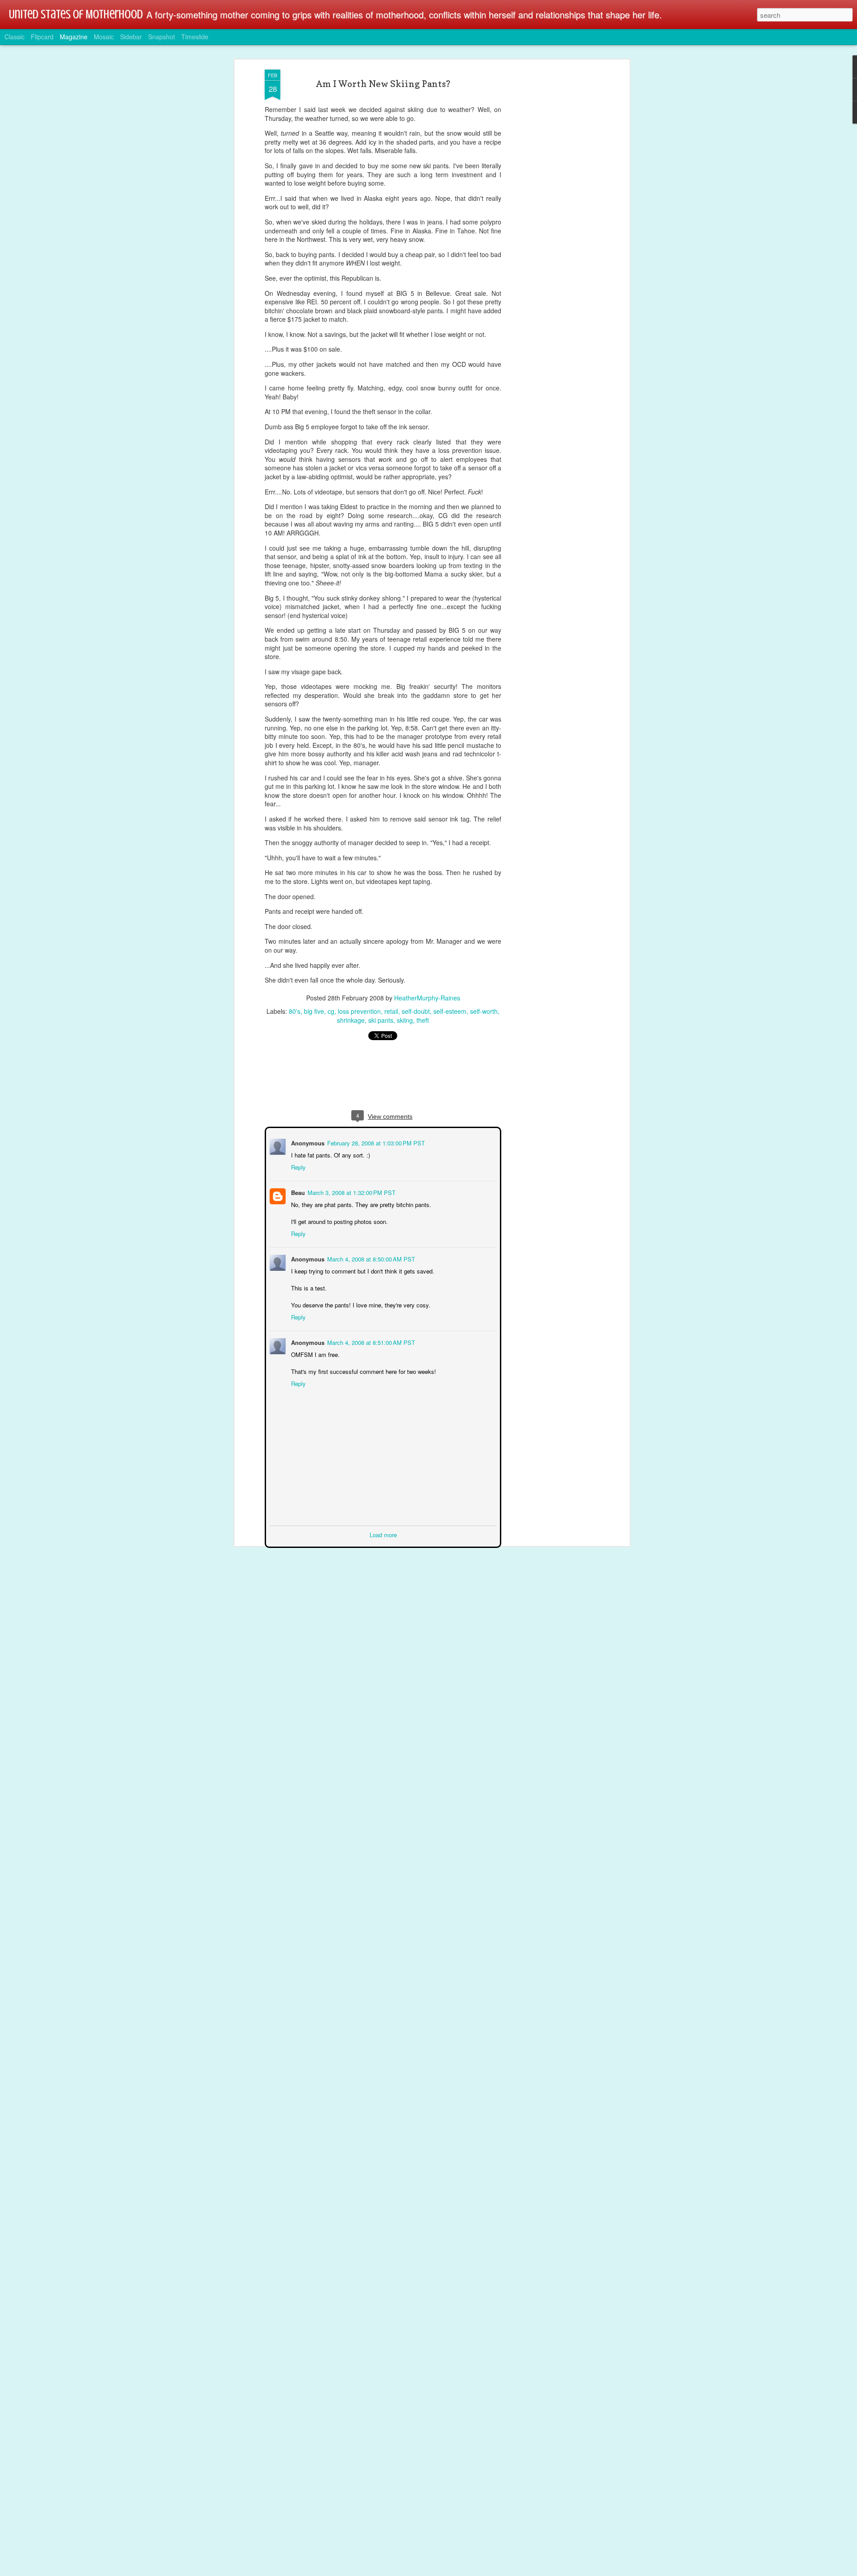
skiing (405, 1020)
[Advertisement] (550, 210)
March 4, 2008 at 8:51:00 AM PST (370, 1342)
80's (295, 1011)
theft (423, 1020)
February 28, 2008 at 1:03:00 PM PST (375, 1142)
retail (391, 1011)
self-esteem (450, 1011)
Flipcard (42, 37)
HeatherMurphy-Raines (427, 998)
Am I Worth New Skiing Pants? (383, 84)
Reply (297, 1166)
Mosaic (104, 37)
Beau (297, 1192)
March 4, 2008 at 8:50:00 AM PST (370, 1258)
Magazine (74, 37)
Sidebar (131, 37)
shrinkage (351, 1020)
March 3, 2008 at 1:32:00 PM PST (351, 1192)
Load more (383, 1534)
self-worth (484, 1011)
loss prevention (359, 1011)
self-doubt (416, 1011)
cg (331, 1011)
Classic (15, 37)
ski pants (381, 1020)
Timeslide (195, 37)
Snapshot (162, 37)
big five (314, 1011)
